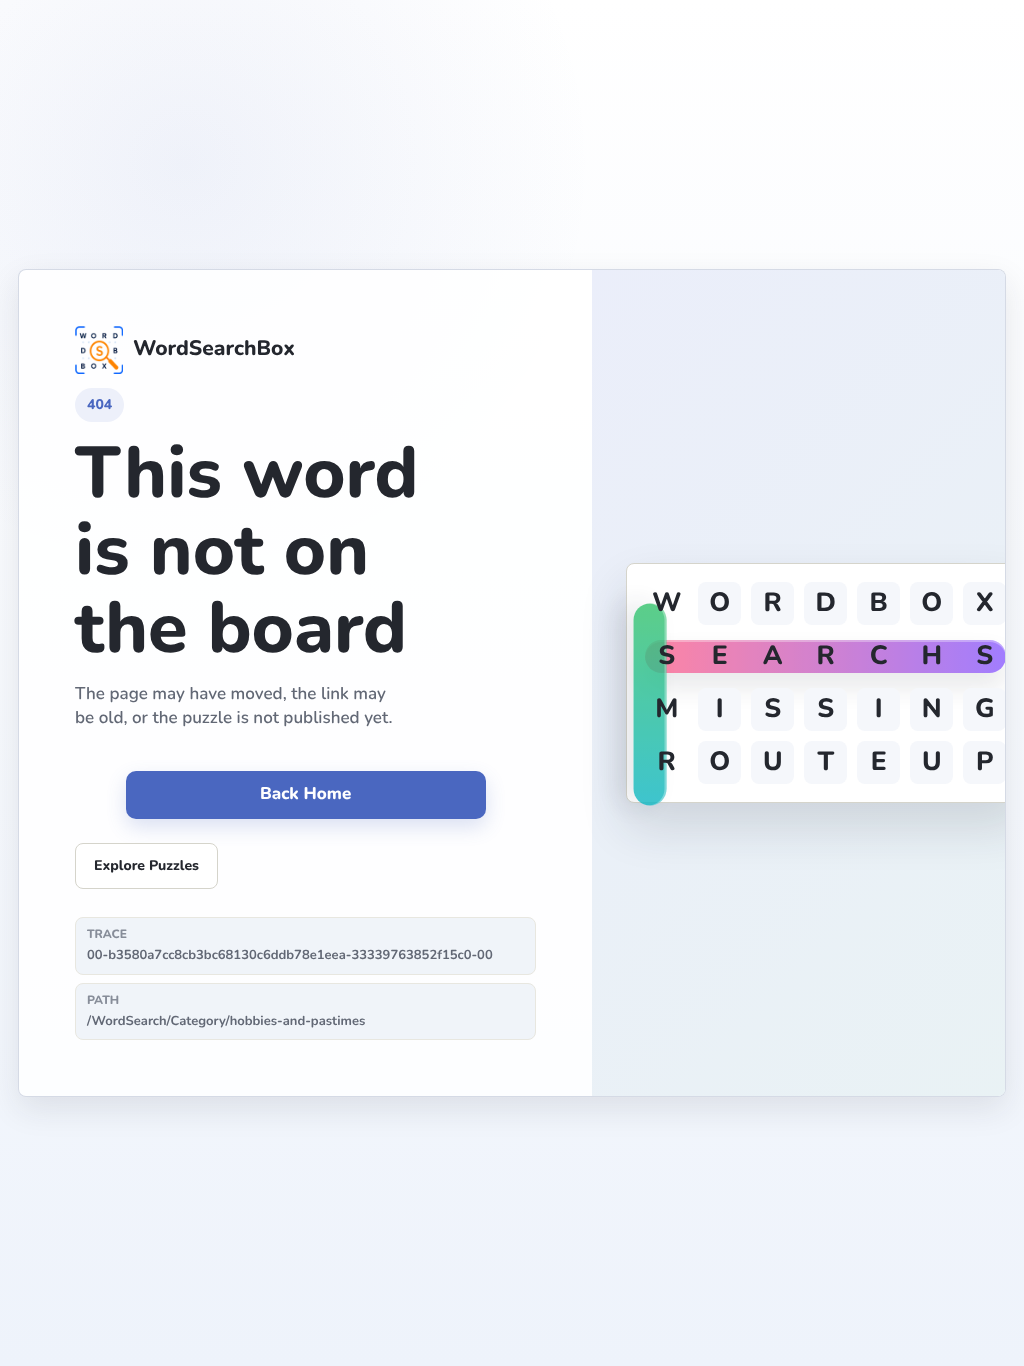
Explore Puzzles (146, 865)
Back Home (305, 794)
